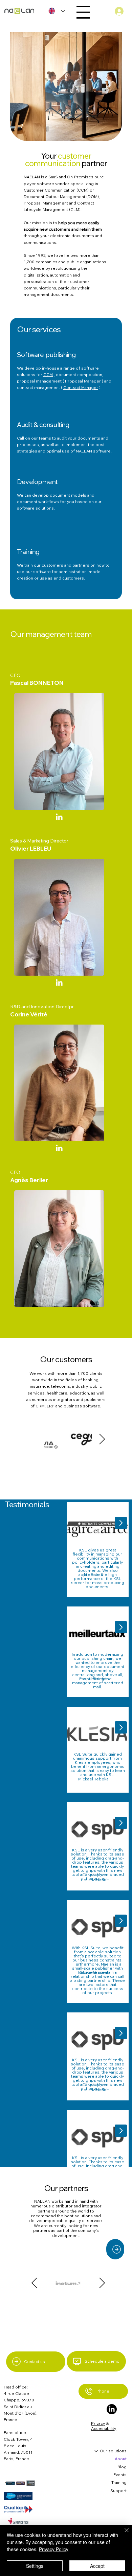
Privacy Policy (54, 2549)
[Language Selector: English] (55, 11)
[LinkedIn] (59, 817)
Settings (35, 2566)
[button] (115, 2249)
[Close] (123, 2534)
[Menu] (83, 12)
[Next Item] (102, 1439)
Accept (97, 2566)
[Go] (121, 1523)
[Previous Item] (34, 1439)
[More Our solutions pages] (96, 2451)
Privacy (98, 2423)
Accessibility (104, 2428)
